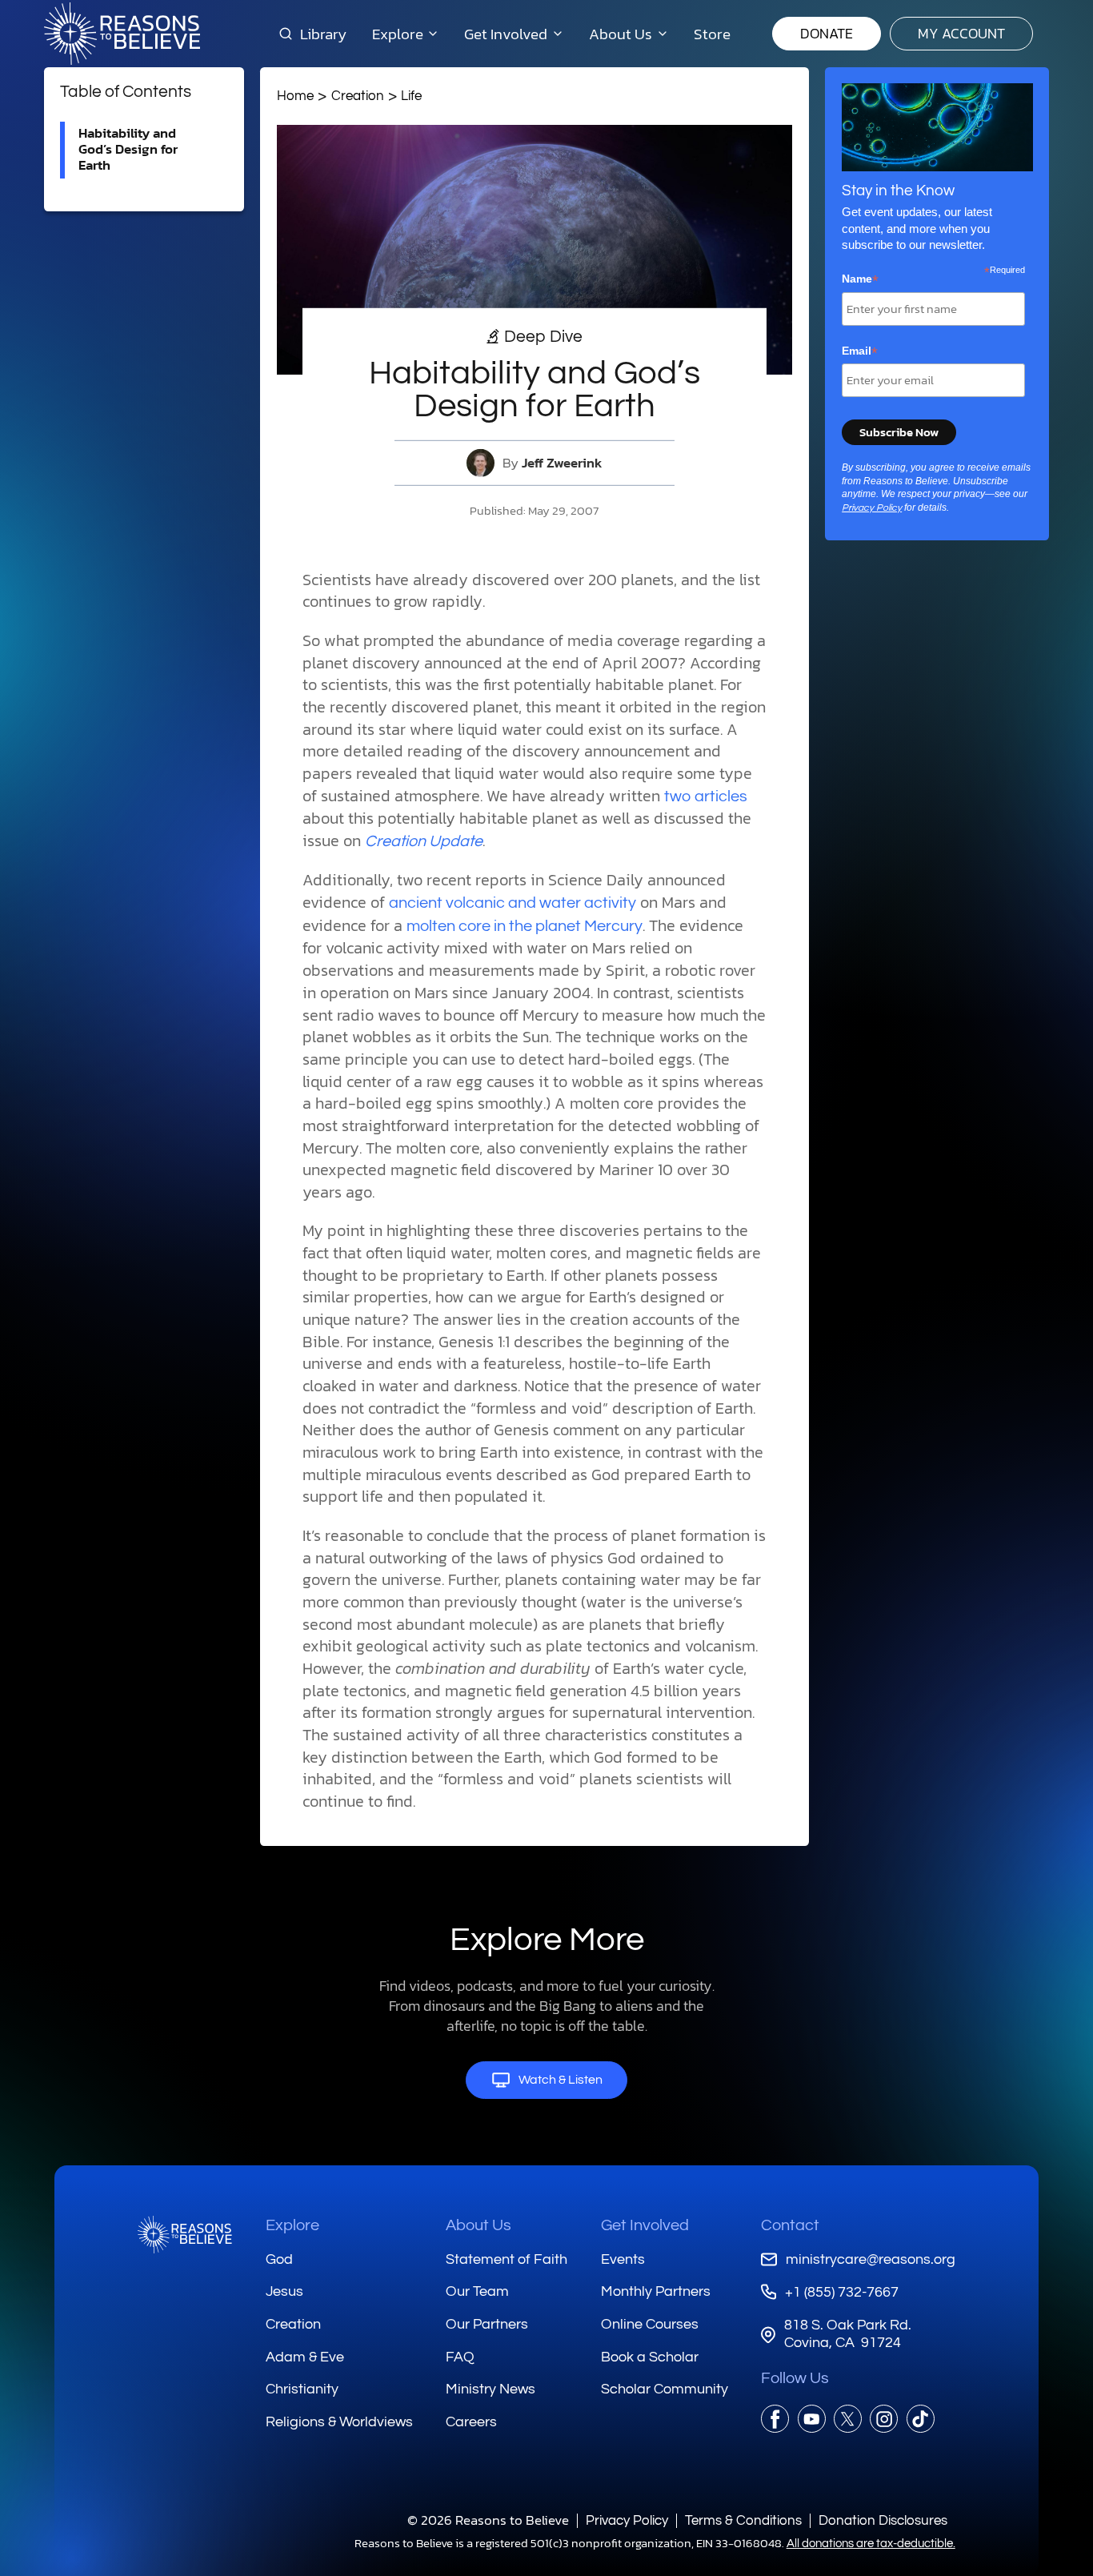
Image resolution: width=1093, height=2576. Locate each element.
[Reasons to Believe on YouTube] (812, 2419)
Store (712, 34)
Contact (790, 2225)
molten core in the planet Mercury (524, 926)
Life (411, 96)
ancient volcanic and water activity (512, 903)
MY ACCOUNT (961, 33)
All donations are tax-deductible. (871, 2544)
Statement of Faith (506, 2259)
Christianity (302, 2389)
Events (623, 2259)
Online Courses (650, 2324)
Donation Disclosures (883, 2520)
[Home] (185, 2235)
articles (721, 796)
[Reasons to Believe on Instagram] (884, 2419)
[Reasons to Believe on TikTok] (921, 2419)
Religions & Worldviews (339, 2422)
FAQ (460, 2357)
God (279, 2259)
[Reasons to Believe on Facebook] (775, 2419)
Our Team (477, 2291)
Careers (471, 2422)
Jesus (284, 2291)
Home (295, 96)
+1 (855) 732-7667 (841, 2292)
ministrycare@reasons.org (870, 2259)
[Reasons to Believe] (122, 34)
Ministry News (490, 2389)
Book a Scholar (650, 2357)
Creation (358, 96)
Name (860, 279)
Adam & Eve (305, 2357)
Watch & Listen (561, 2080)
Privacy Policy (872, 508)
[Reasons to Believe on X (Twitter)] (848, 2419)
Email (860, 351)
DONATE (827, 33)
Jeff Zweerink (562, 463)
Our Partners (487, 2324)
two (677, 796)
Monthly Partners (656, 2291)
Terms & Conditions (743, 2520)
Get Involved (645, 2225)
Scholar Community (665, 2389)
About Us (478, 2225)
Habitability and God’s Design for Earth (128, 149)
